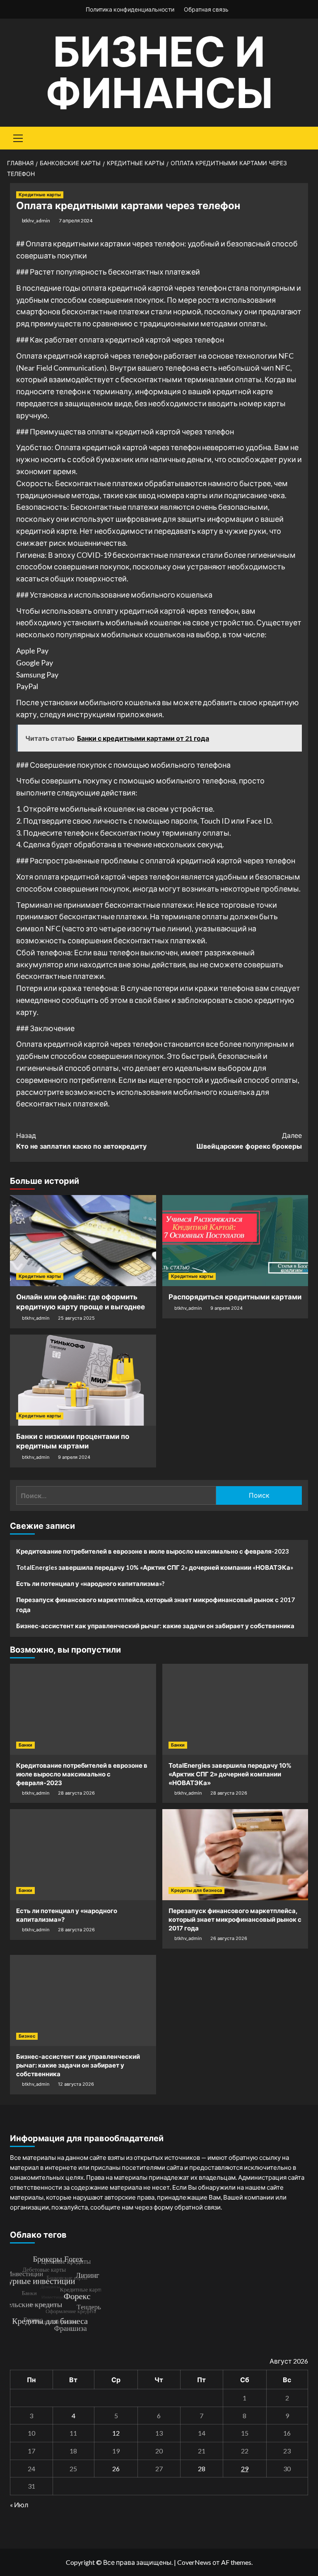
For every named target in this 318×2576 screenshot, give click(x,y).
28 (202, 2469)
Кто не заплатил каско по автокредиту (81, 1141)
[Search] (299, 137)
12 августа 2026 (76, 2084)
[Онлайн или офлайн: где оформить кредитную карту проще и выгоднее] (83, 1241)
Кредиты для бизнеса (196, 1890)
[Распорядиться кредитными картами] (235, 1241)
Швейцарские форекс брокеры (249, 1141)
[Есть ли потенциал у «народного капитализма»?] (83, 1855)
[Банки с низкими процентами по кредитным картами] (83, 1380)
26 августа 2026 (229, 1938)
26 (116, 2469)
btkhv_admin (36, 220)
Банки (25, 1745)
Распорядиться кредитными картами (235, 1297)
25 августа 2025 (76, 1318)
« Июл (19, 2505)
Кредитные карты (40, 195)
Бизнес (27, 2036)
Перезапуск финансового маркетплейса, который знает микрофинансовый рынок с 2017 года (155, 1605)
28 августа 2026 (76, 1793)
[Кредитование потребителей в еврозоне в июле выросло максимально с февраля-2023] (83, 1709)
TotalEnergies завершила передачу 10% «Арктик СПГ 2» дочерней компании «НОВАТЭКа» (155, 1567)
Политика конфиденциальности (130, 9)
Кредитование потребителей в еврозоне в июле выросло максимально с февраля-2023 (153, 1551)
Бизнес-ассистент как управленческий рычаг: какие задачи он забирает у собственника (155, 1626)
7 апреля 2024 (76, 220)
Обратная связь (206, 9)
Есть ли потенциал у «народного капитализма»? (90, 1583)
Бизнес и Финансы (159, 72)
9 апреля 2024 (226, 1308)
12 (116, 2433)
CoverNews (194, 2562)
